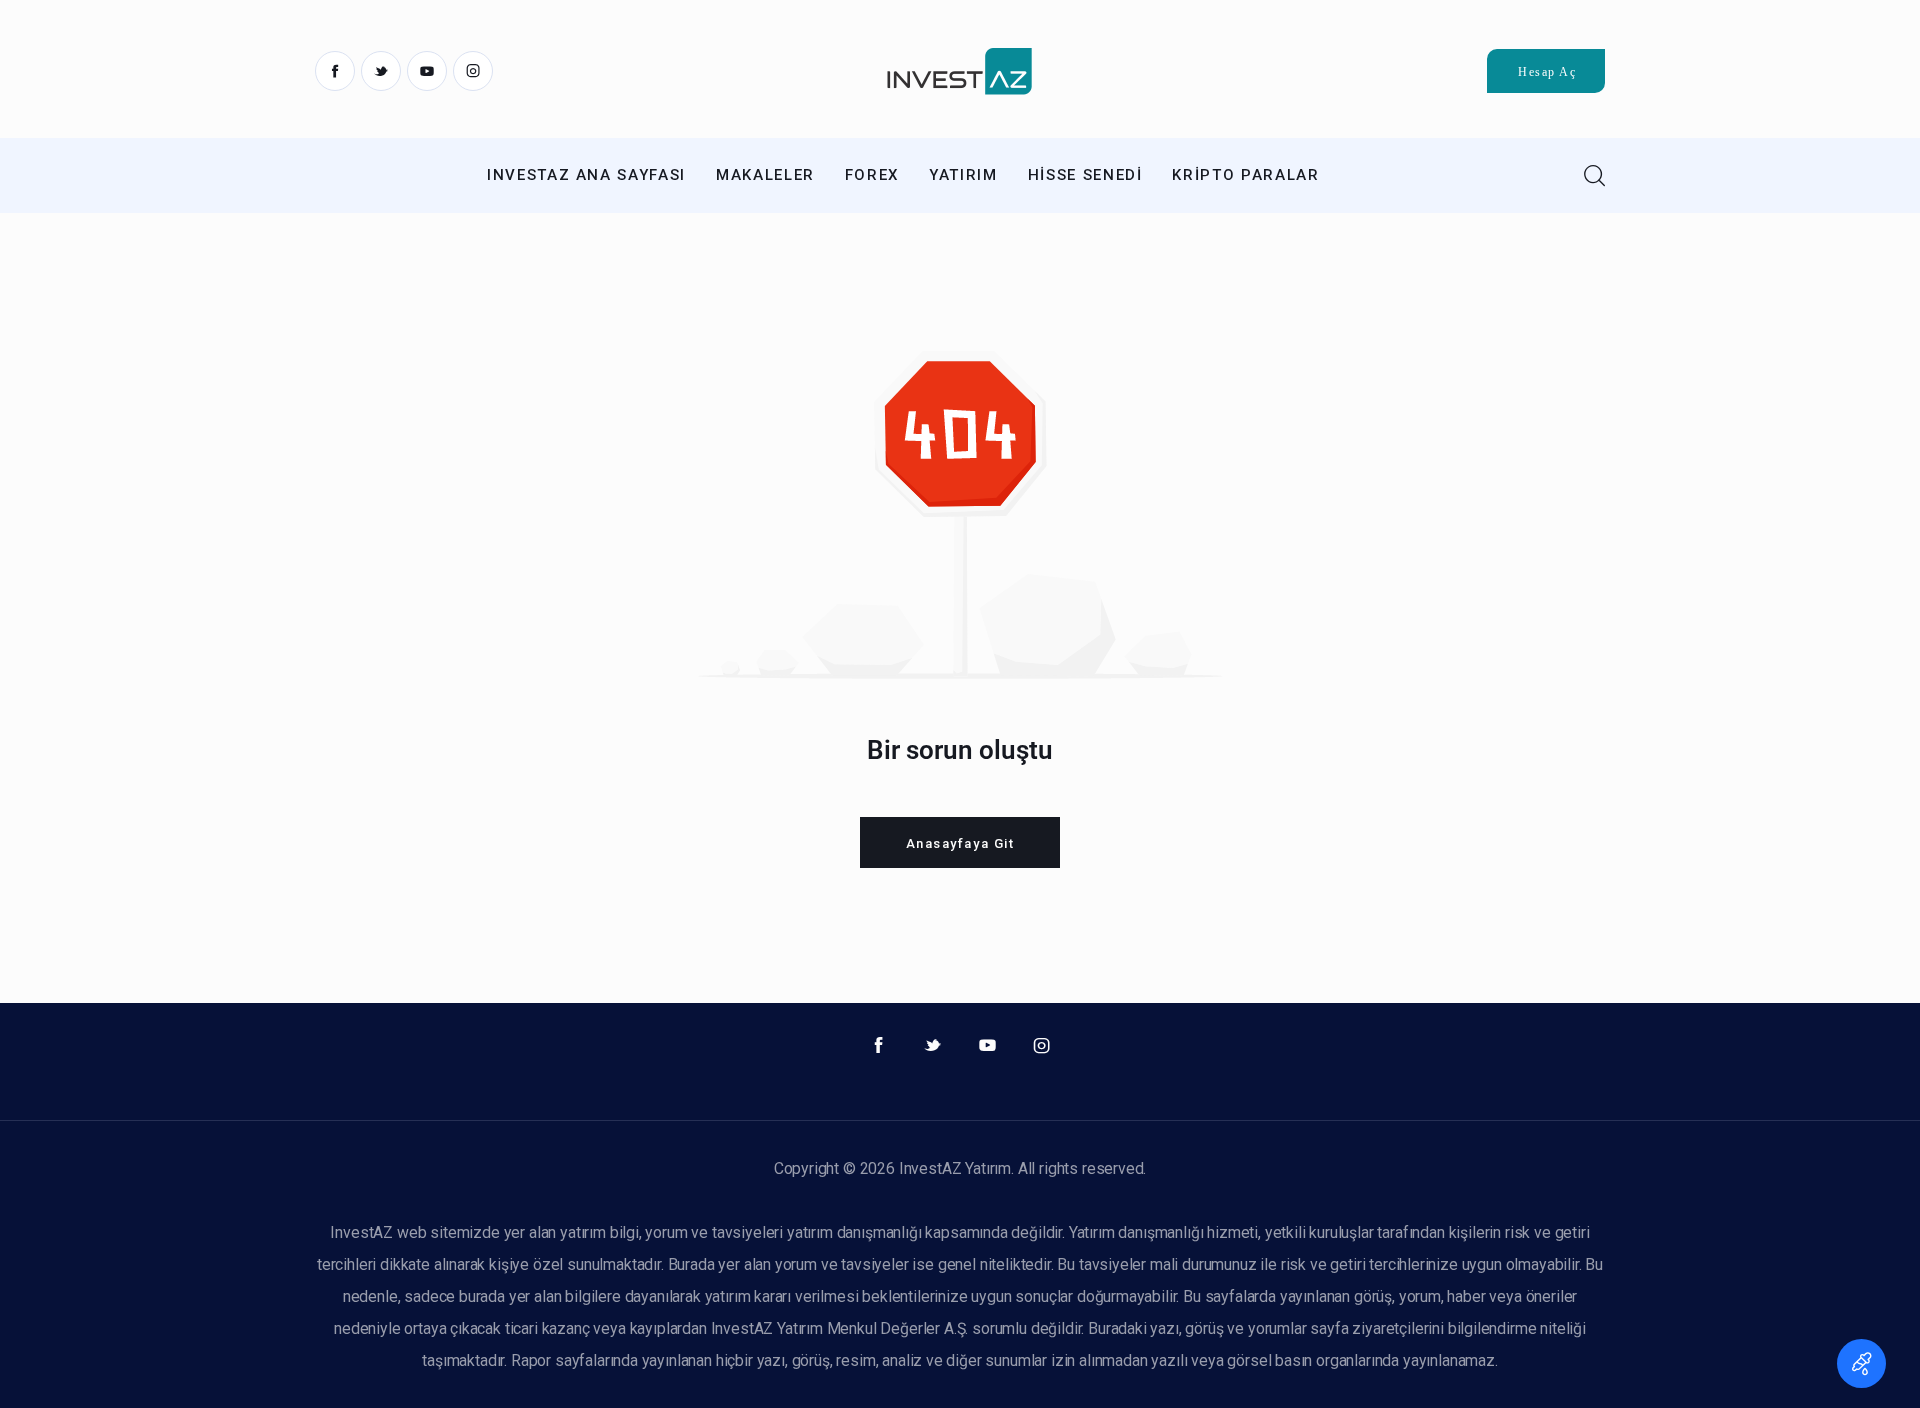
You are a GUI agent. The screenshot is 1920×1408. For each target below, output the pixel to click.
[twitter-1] (381, 71)
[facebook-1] (335, 71)
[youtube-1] (427, 71)
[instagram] (473, 71)
